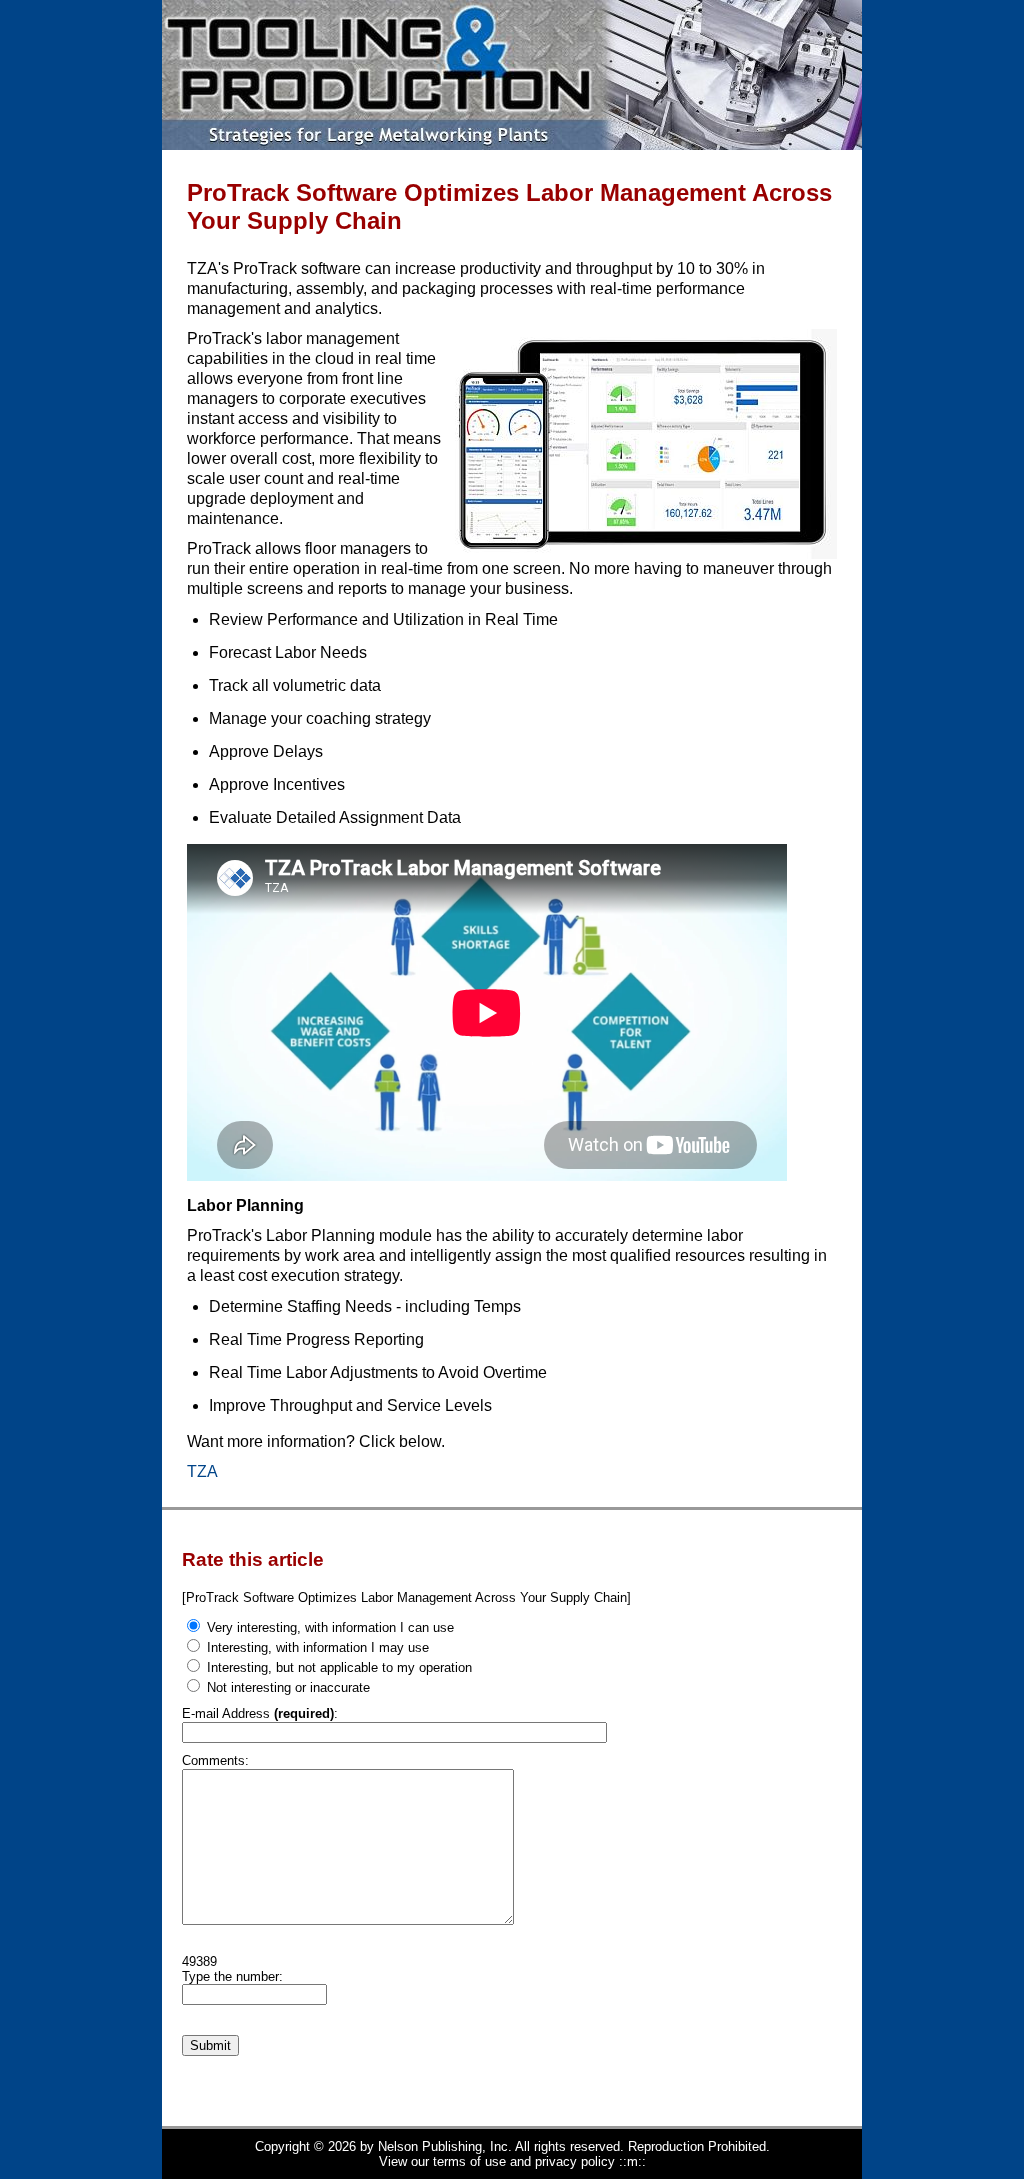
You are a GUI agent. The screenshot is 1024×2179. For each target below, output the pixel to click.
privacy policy (575, 2161)
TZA (202, 1471)
